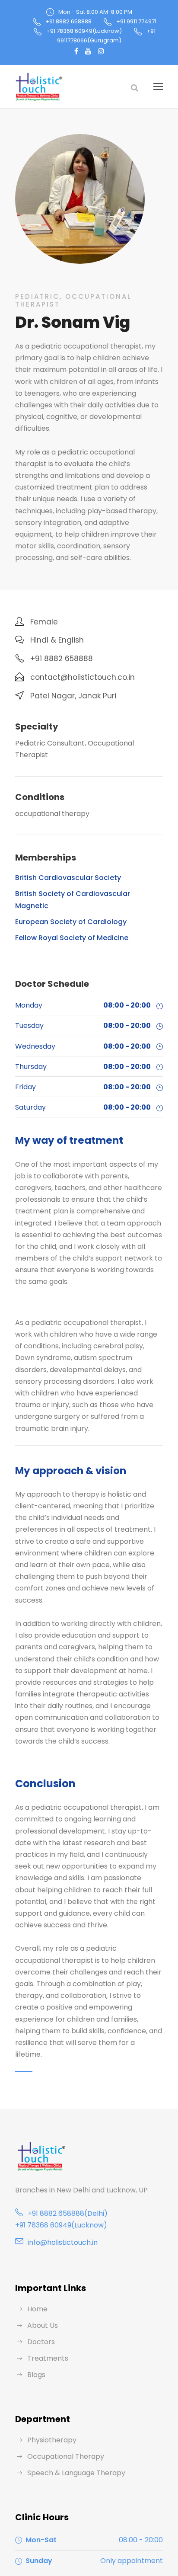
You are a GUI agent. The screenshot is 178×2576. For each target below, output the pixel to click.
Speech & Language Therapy (76, 2473)
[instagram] (101, 51)
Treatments (48, 2358)
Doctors (41, 2342)
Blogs (36, 2375)
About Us (43, 2325)
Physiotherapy (52, 2440)
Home (37, 2309)
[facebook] (76, 51)
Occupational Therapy (66, 2456)
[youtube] (88, 51)
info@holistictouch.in (63, 2242)
